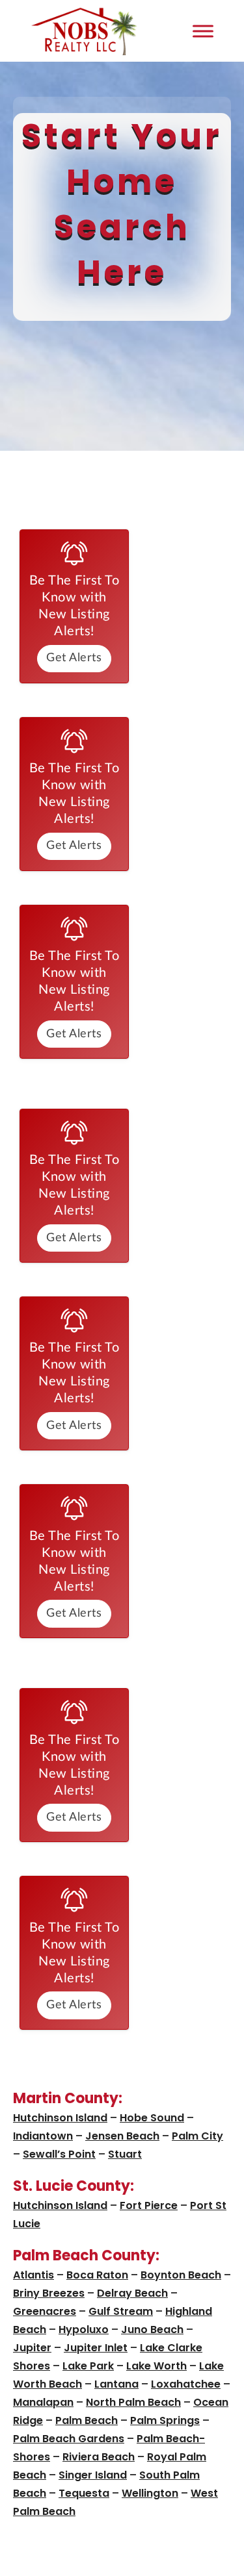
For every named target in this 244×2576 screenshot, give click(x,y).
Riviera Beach (99, 2457)
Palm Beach (87, 2420)
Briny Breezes (49, 2293)
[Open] (203, 31)
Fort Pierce (149, 2205)
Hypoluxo (84, 2330)
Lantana (116, 2384)
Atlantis (34, 2275)
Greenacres (45, 2311)
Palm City (197, 2136)
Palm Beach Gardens (69, 2439)
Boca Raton (97, 2275)
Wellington (150, 2493)
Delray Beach (132, 2293)
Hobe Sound (152, 2118)
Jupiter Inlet (96, 2348)
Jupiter (32, 2348)
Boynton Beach (181, 2275)
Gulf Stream (121, 2311)
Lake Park (88, 2366)
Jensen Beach (122, 2136)
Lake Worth (156, 2366)
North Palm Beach (133, 2402)
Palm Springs (165, 2420)
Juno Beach (152, 2330)
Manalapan (43, 2402)
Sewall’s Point (59, 2154)
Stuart (125, 2154)
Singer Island (93, 2475)
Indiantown (43, 2136)
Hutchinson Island (60, 2118)
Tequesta (84, 2493)
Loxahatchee (186, 2384)
